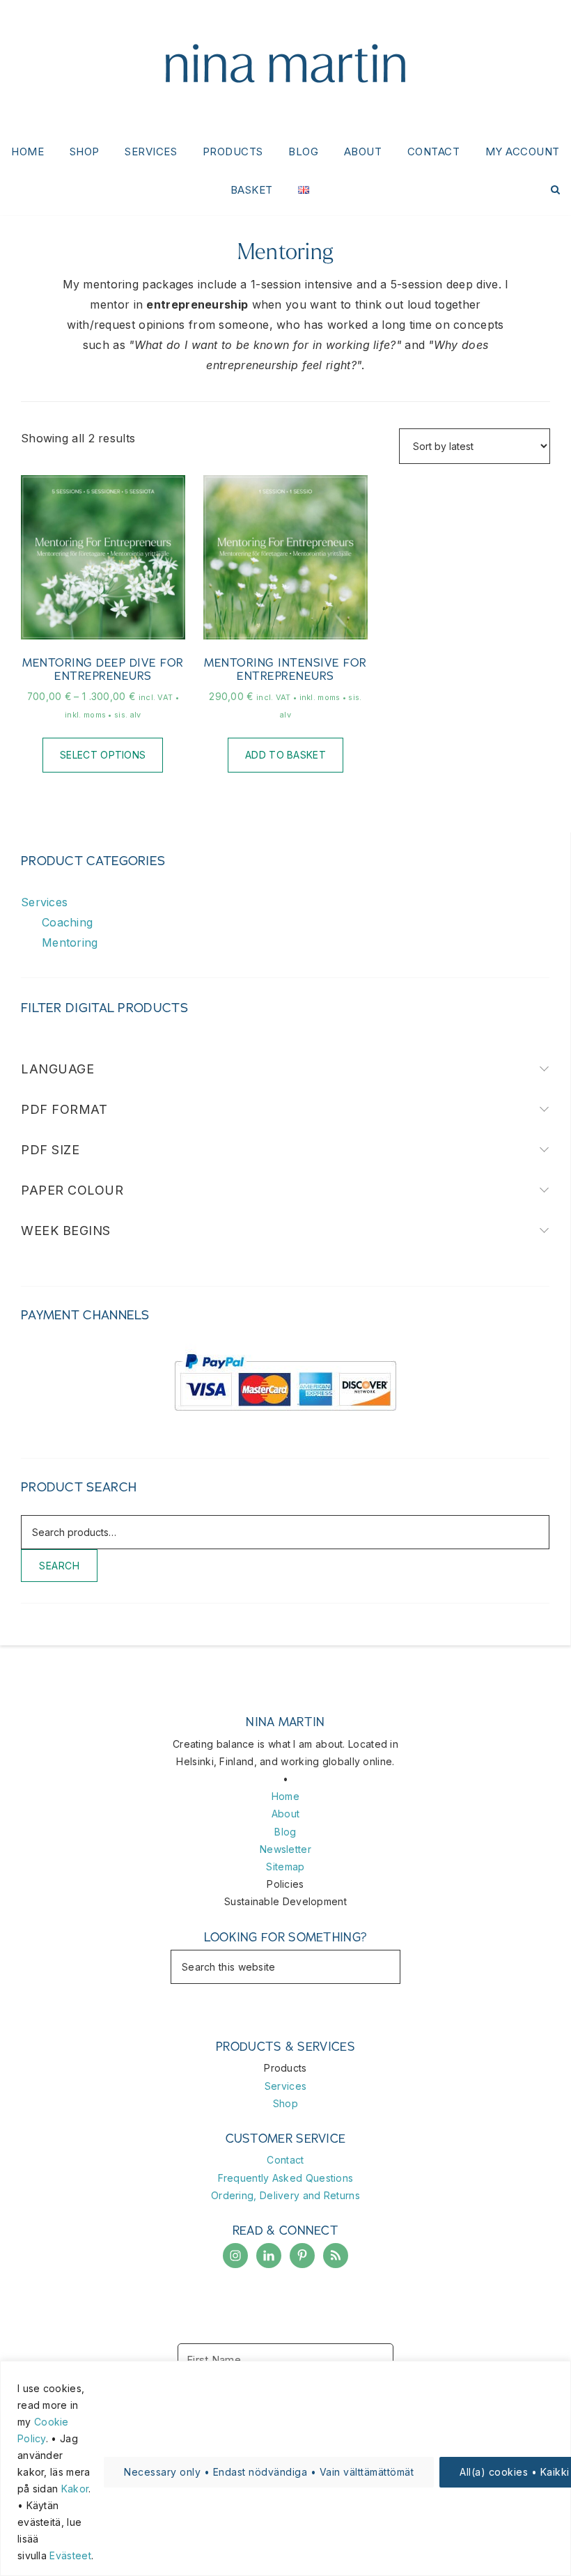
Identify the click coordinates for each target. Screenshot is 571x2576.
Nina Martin (285, 66)
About (286, 1814)
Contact (285, 2160)
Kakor (75, 2489)
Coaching (67, 922)
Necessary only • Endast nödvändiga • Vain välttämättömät (269, 2472)
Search (59, 1566)
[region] (285, 2468)
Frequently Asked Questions (286, 2178)
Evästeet (70, 2555)
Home (285, 1796)
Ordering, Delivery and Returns (285, 2195)
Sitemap (285, 1867)
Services (44, 902)
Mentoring (70, 942)
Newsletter (285, 1849)
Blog (285, 1832)
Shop (285, 2103)
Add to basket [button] (285, 755)
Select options (103, 755)
